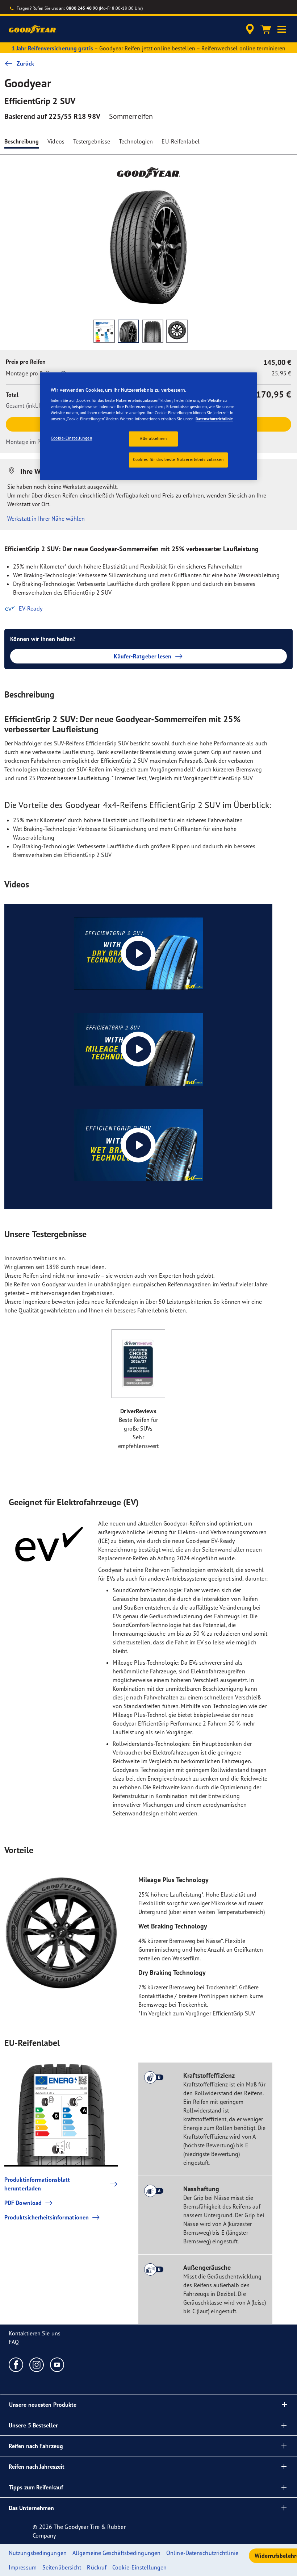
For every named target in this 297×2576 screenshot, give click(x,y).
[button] (282, 29)
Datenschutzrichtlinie (214, 419)
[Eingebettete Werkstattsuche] (249, 29)
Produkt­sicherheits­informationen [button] (47, 2217)
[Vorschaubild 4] (177, 331)
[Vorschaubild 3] (153, 331)
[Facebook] (16, 2364)
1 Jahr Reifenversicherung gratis (52, 48)
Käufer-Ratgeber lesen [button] (143, 656)
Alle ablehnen (153, 439)
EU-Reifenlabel (180, 141)
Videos (56, 141)
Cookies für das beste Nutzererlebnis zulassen (178, 460)
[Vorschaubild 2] (128, 331)
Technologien (136, 141)
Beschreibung (22, 141)
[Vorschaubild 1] (104, 331)
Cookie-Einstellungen (71, 438)
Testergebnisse (92, 141)
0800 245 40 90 (82, 8)
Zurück (26, 63)
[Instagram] (37, 2364)
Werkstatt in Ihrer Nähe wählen (46, 519)
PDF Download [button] (23, 2203)
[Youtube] (57, 2364)
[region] (148, 426)
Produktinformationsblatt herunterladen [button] (37, 2184)
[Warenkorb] (266, 29)
